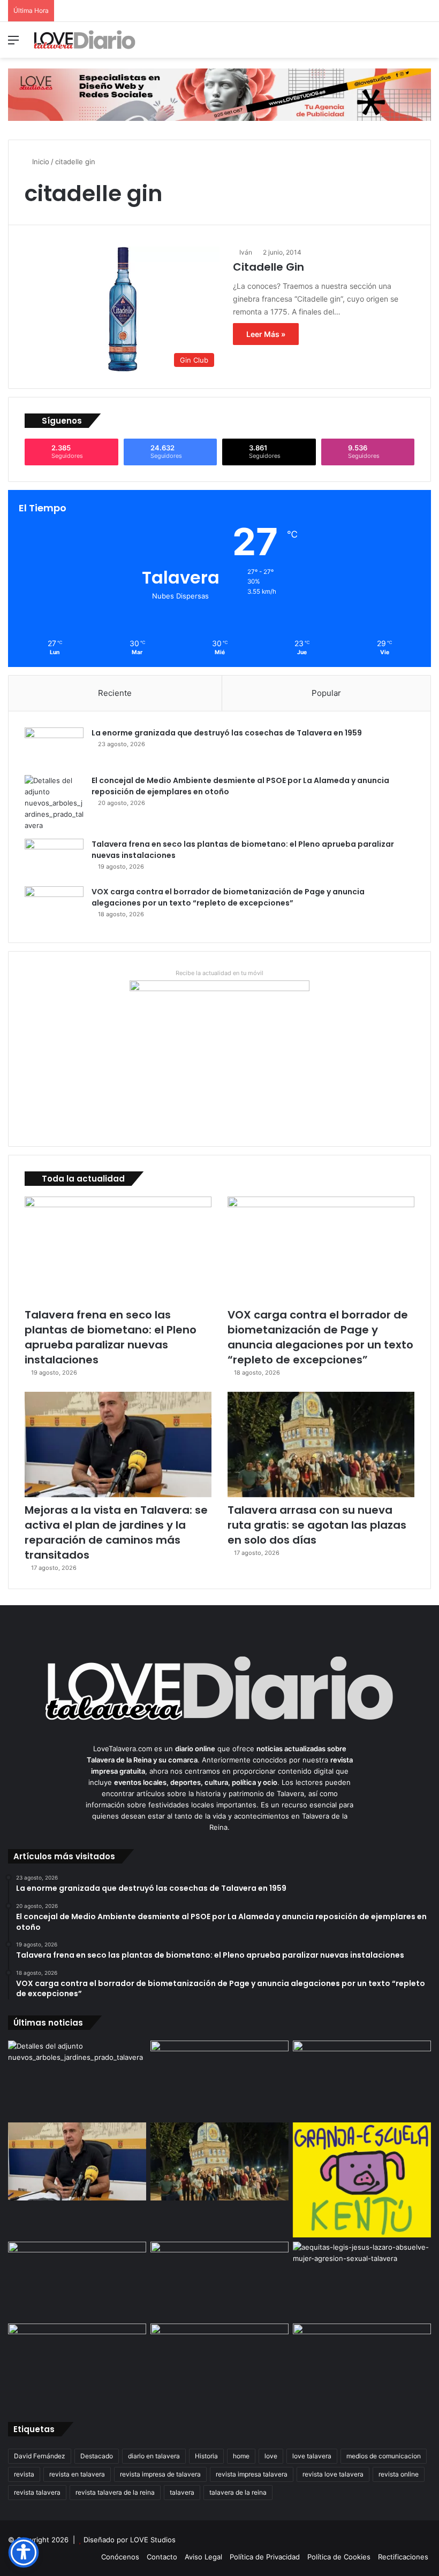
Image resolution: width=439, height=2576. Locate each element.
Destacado (97, 2456)
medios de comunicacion (384, 2456)
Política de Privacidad (265, 2557)
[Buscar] (426, 44)
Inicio (40, 162)
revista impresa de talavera (160, 2474)
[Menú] (13, 44)
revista (24, 2474)
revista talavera (37, 2492)
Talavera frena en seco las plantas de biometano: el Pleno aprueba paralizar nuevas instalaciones (111, 1337)
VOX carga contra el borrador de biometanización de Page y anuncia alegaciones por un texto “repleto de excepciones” (228, 897)
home (241, 2456)
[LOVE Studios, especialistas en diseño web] (219, 94)
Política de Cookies (339, 2557)
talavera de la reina (238, 2492)
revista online (399, 2474)
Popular (326, 693)
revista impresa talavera (252, 2474)
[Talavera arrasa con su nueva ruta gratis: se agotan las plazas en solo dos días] (321, 1444)
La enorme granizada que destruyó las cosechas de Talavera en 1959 (227, 733)
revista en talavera (77, 2474)
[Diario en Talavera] (85, 40)
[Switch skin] (407, 44)
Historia (206, 2456)
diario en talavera (154, 2456)
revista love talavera (333, 2474)
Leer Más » (266, 334)
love (271, 2456)
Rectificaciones (403, 2557)
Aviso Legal (203, 2557)
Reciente (115, 693)
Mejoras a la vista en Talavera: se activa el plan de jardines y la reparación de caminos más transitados (116, 1532)
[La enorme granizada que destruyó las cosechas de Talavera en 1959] (54, 747)
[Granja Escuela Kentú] (362, 2180)
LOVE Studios (153, 2540)
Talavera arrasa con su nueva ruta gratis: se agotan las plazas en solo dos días (317, 1525)
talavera (182, 2492)
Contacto (162, 2557)
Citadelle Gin (268, 267)
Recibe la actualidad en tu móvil (219, 973)
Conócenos (120, 2557)
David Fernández (40, 2456)
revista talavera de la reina (115, 2492)
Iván (246, 252)
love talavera (312, 2456)
